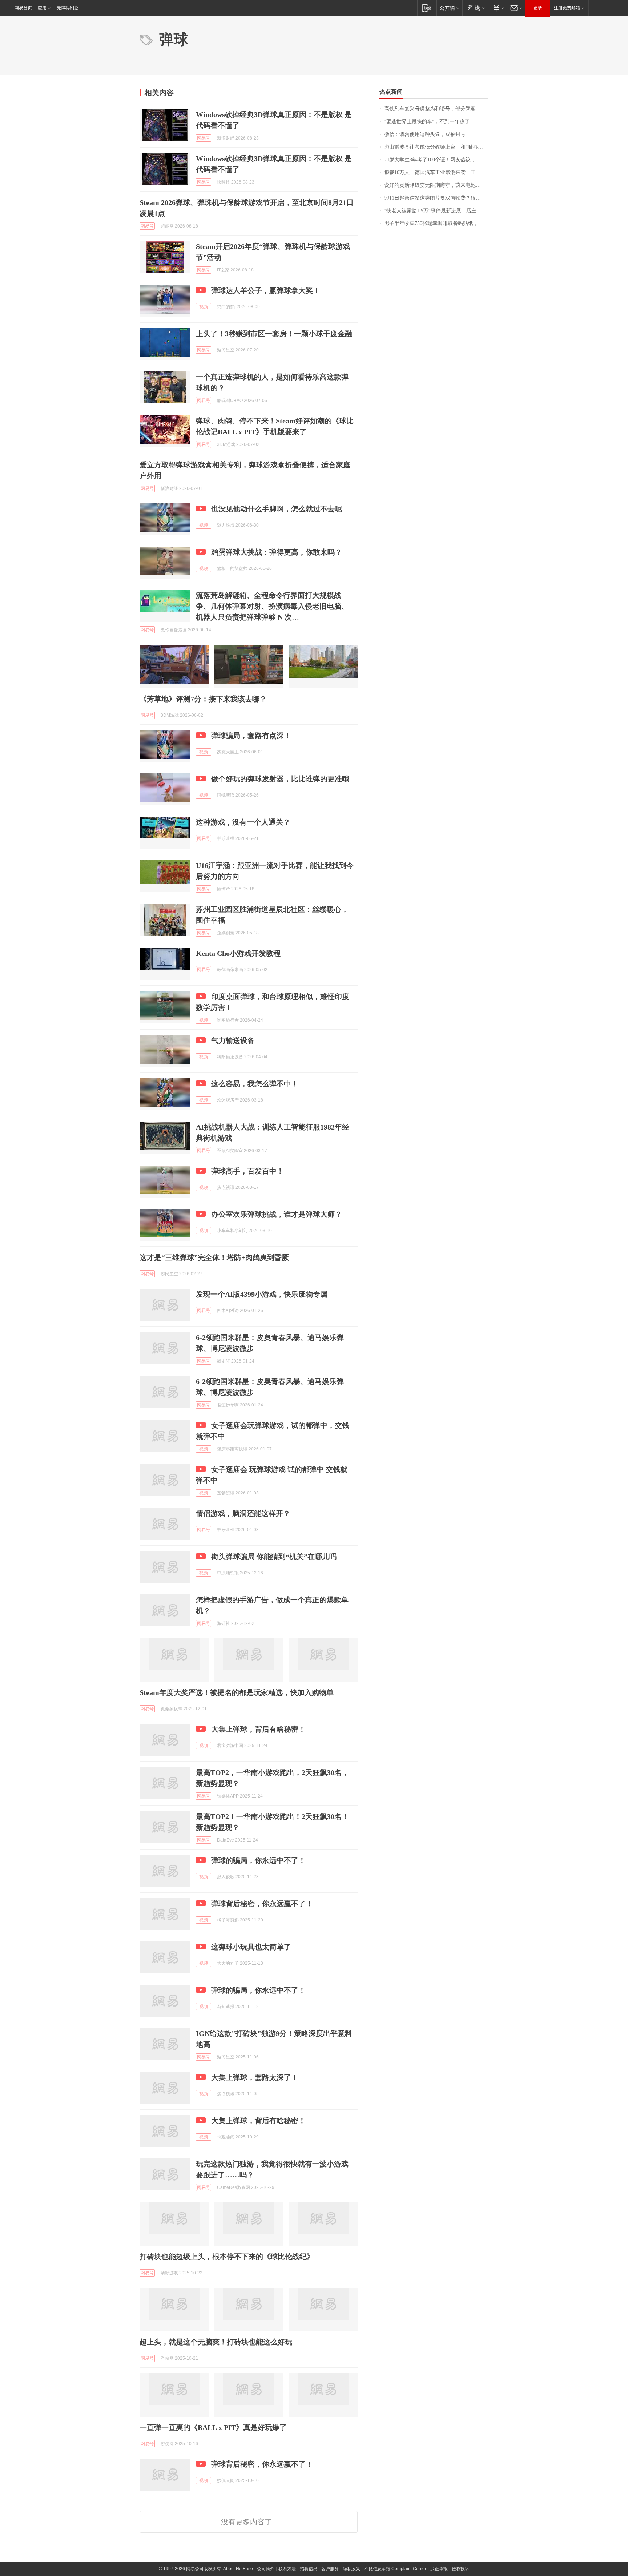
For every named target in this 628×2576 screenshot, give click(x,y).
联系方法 (287, 2569)
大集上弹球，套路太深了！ (255, 2077)
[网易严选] (475, 8)
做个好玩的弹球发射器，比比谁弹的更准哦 (280, 779)
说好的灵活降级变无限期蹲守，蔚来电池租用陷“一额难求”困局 (436, 185)
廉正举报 (439, 2569)
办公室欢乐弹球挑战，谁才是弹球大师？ (277, 1214)
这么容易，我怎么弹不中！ (255, 1084)
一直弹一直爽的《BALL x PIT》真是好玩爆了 (213, 2427)
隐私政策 (351, 2569)
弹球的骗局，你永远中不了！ (258, 1860)
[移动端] (427, 8)
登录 (538, 8)
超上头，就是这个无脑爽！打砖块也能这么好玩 (216, 2342)
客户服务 (330, 2569)
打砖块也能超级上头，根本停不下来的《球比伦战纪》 (227, 2257)
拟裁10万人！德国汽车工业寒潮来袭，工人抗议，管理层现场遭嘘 (436, 172)
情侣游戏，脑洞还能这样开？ (243, 1513)
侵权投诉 (460, 2569)
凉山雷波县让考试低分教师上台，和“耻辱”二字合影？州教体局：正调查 (436, 147)
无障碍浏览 (68, 8)
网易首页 (23, 8)
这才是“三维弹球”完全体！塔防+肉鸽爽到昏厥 (214, 1257)
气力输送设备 (233, 1041)
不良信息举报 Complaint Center (395, 2569)
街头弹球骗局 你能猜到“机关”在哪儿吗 (274, 1557)
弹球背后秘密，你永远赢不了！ (262, 1904)
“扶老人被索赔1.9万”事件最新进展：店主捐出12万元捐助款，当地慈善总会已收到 (436, 211)
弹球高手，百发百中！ (247, 1171)
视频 (204, 307)
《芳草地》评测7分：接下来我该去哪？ (203, 699)
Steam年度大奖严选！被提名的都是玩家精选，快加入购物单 (237, 1692)
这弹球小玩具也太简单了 (251, 1947)
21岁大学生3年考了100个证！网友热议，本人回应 (436, 160)
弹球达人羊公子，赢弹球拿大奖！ (266, 290)
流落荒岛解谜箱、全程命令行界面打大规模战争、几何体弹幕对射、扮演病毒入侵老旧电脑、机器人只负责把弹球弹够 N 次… (272, 606)
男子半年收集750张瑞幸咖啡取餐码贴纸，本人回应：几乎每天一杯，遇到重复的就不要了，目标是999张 (436, 223)
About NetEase (238, 2569)
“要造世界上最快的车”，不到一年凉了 (427, 122)
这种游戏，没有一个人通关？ (243, 822)
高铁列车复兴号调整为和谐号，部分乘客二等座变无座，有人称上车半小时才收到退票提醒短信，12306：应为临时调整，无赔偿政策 (436, 109)
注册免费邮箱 (567, 8)
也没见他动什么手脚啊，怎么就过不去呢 (277, 509)
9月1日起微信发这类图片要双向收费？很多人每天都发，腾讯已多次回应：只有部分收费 (436, 198)
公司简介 (266, 2569)
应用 (42, 8)
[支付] (497, 8)
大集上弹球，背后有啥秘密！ (258, 1729)
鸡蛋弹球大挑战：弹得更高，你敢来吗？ (277, 552)
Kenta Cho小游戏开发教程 (238, 953)
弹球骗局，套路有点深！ (251, 736)
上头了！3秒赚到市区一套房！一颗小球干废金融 (274, 334)
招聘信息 (309, 2569)
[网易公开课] (449, 8)
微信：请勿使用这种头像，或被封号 (425, 134)
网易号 (204, 138)
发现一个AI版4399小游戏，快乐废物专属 (262, 1294)
